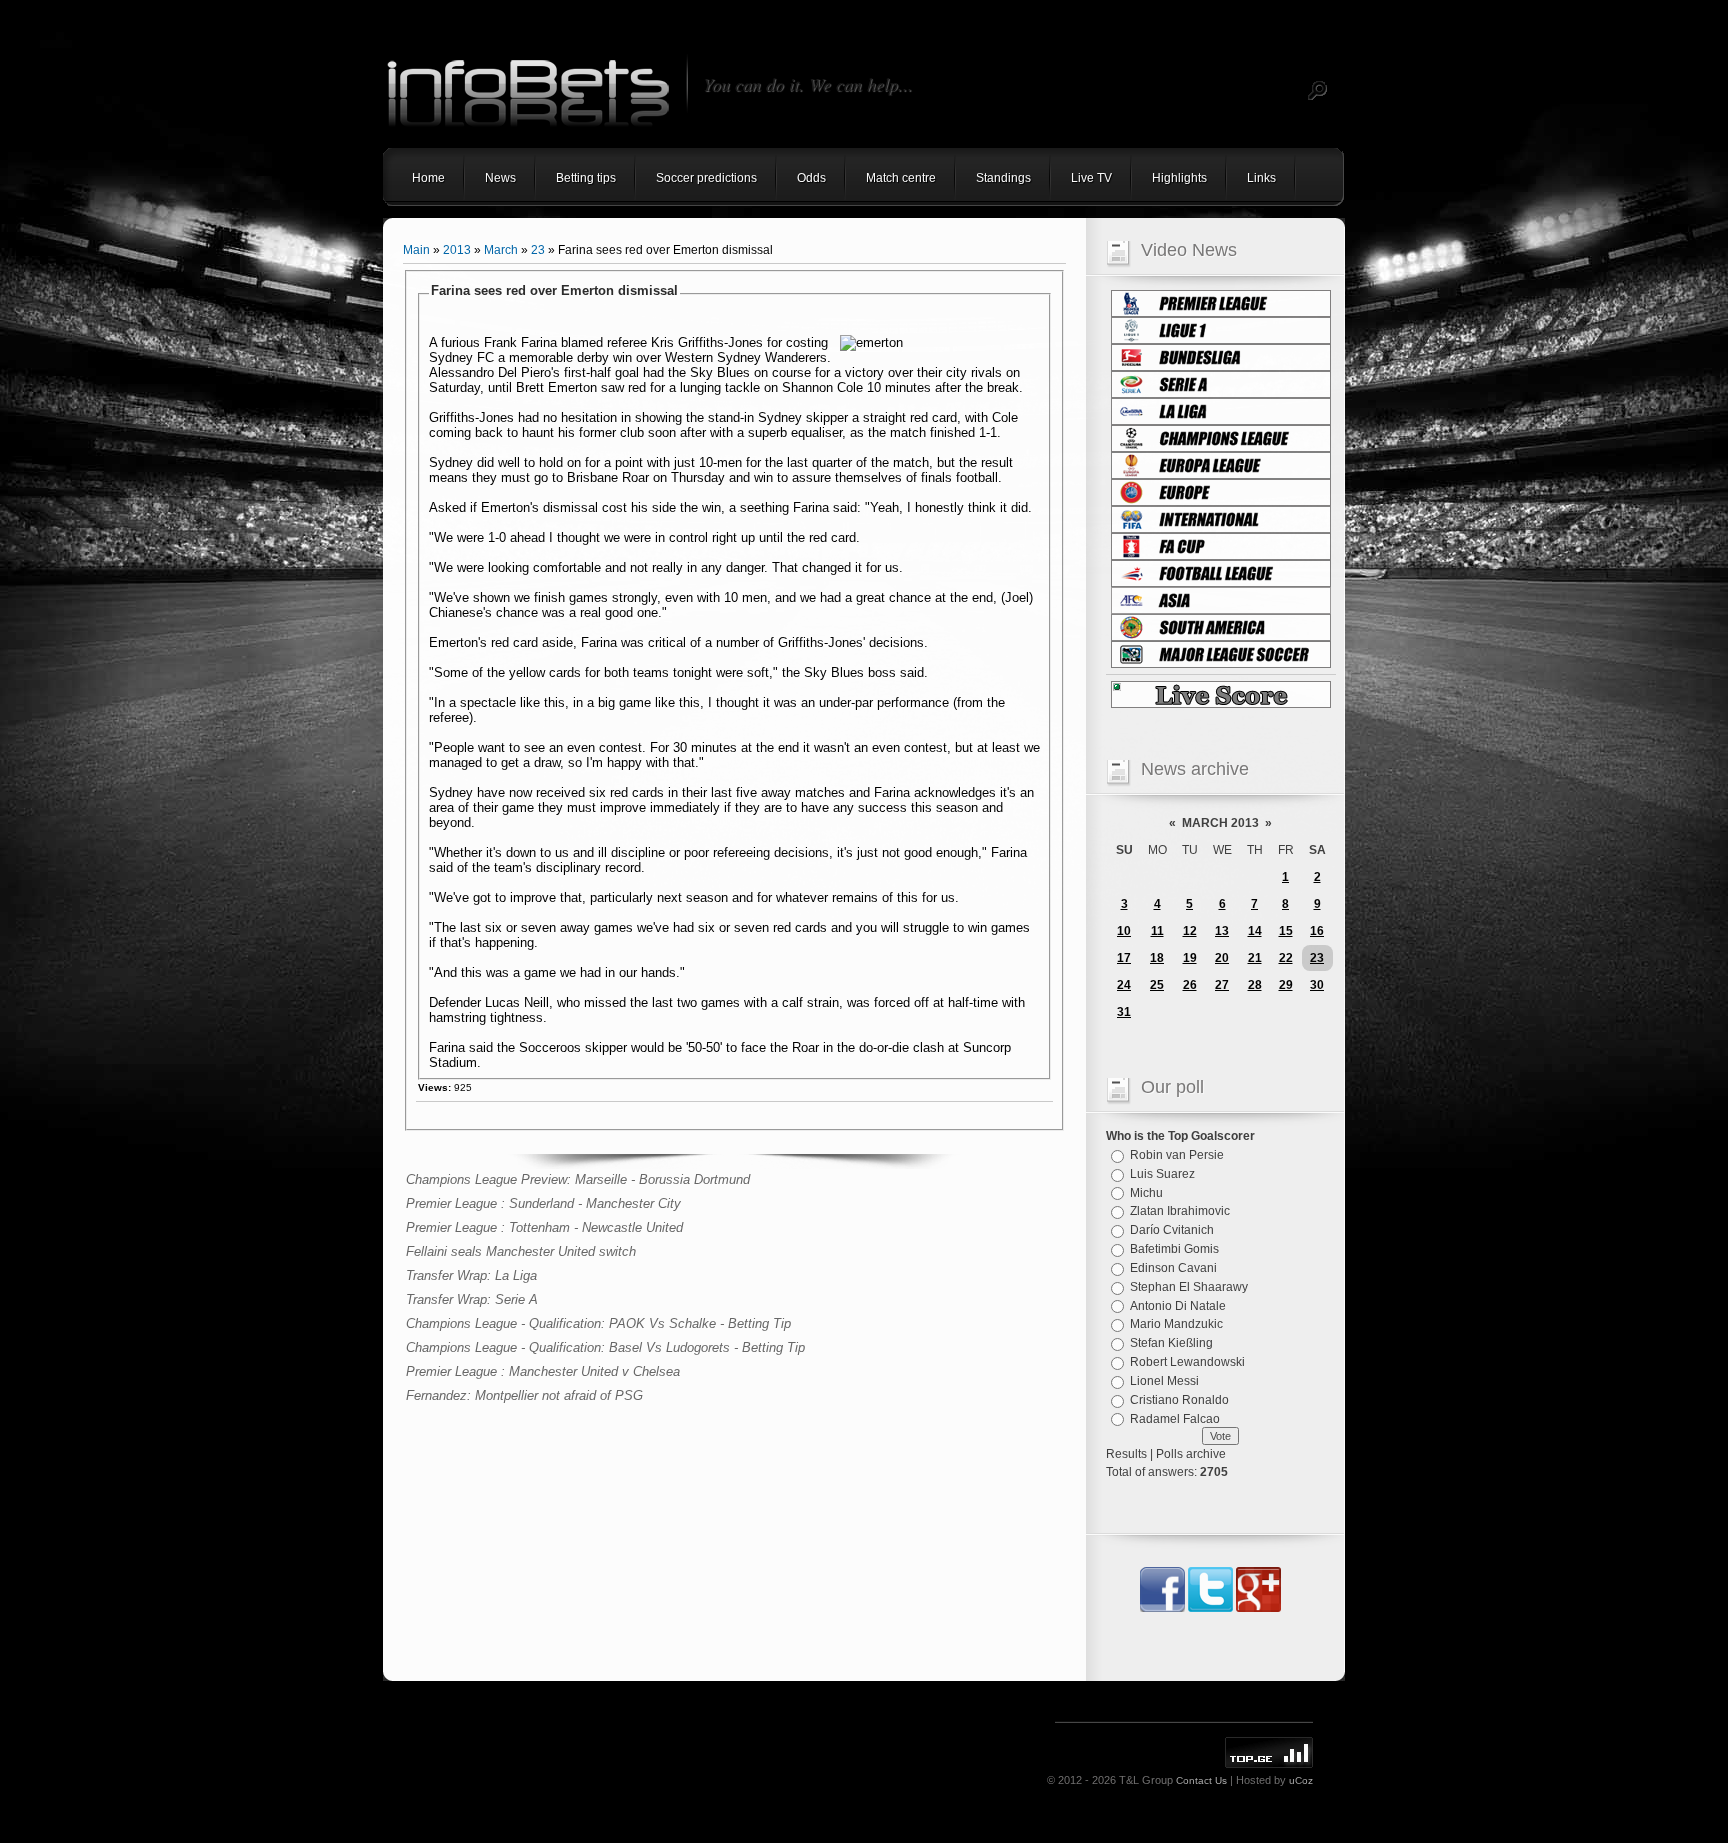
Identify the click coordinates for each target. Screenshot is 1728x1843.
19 (1190, 958)
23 (538, 250)
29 (1286, 985)
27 (1222, 985)
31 (1124, 1012)
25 (1157, 985)
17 (1124, 958)
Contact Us (1201, 1780)
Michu (1146, 1192)
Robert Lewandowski (1187, 1362)
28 (1255, 985)
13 (1222, 931)
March (501, 250)
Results (1126, 1454)
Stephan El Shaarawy (1189, 1287)
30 (1317, 985)
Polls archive (1191, 1454)
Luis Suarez (1162, 1174)
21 (1255, 958)
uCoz (1301, 1780)
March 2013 (1220, 823)
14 (1255, 931)
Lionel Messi (1164, 1381)
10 (1124, 931)
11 (1157, 931)
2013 (457, 250)
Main (416, 250)
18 (1157, 958)
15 (1286, 931)
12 (1190, 931)
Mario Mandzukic (1176, 1324)
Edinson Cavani (1173, 1268)
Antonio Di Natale (1178, 1305)
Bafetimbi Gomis (1174, 1249)
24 (1124, 985)
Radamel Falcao (1175, 1418)
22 (1286, 958)
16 (1317, 931)
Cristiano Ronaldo (1179, 1400)
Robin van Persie (1177, 1155)
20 (1222, 958)
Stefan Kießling (1171, 1343)
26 (1190, 985)
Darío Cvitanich (1172, 1230)
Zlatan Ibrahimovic (1180, 1211)
